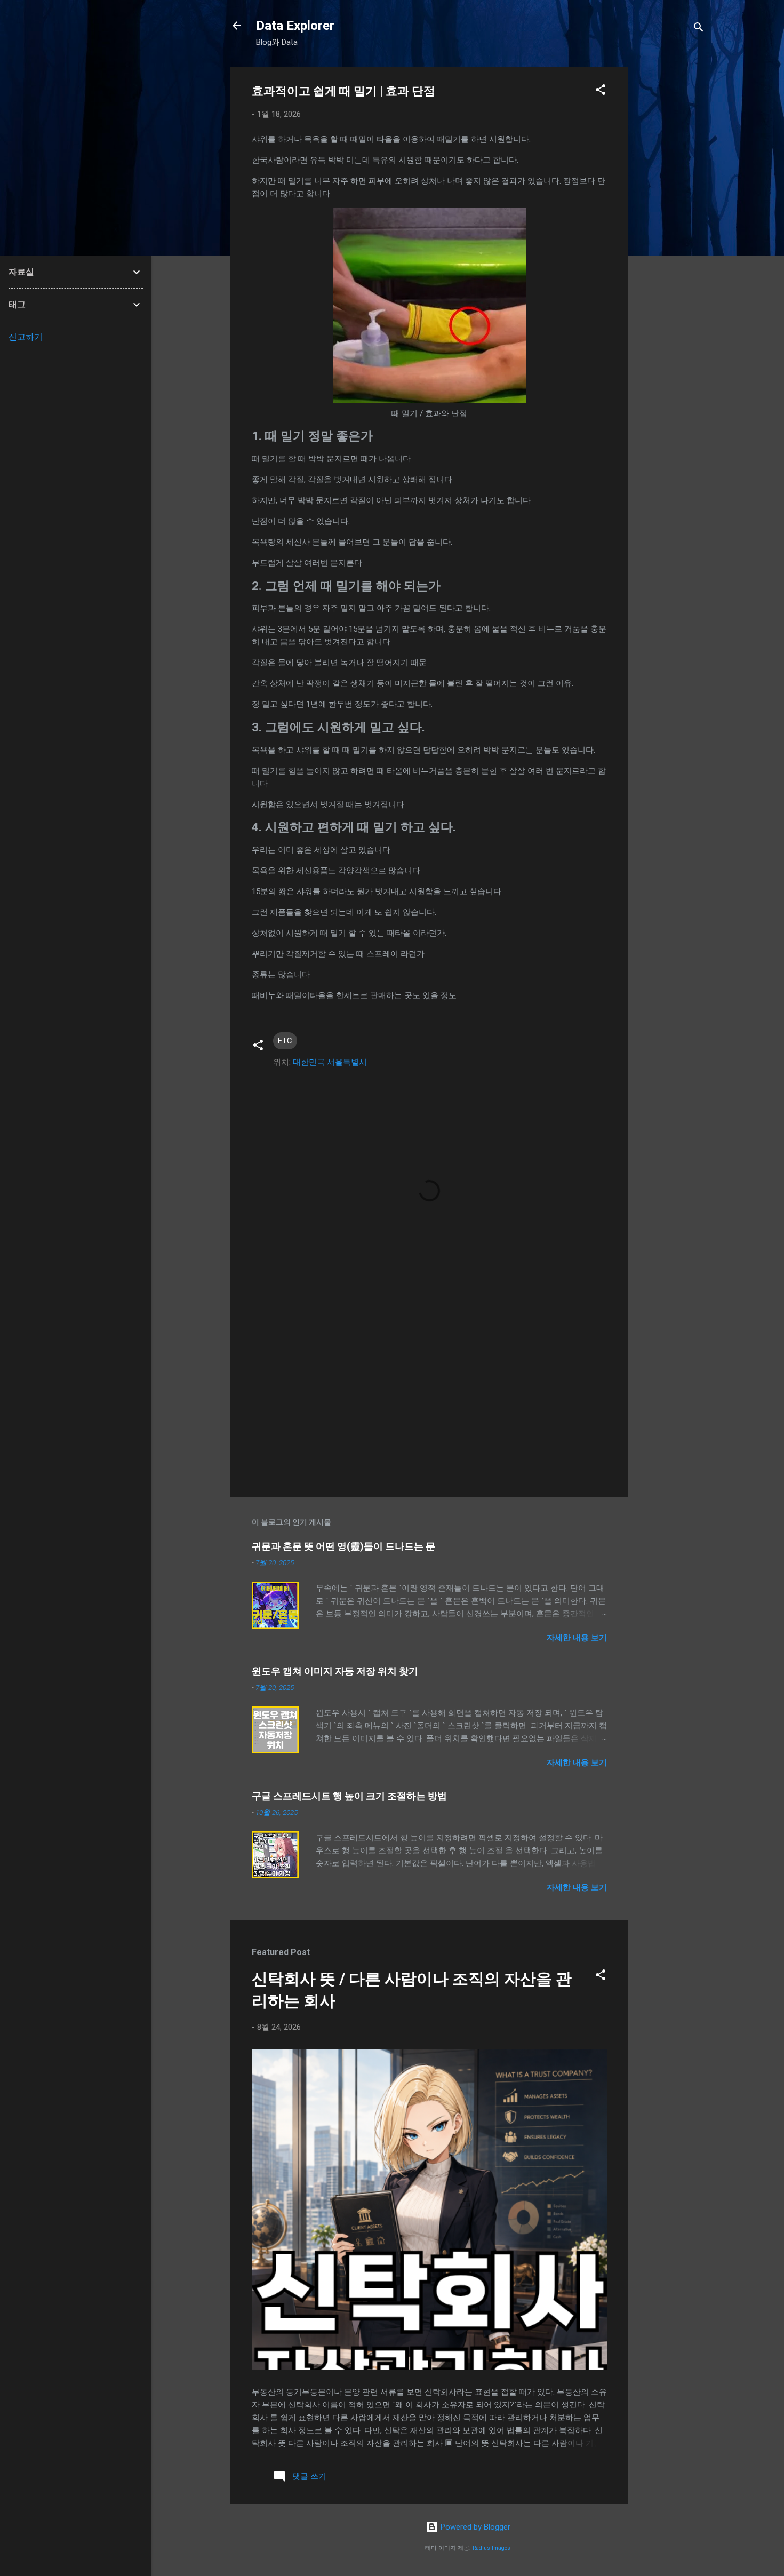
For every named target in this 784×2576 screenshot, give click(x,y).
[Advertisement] (671, 227)
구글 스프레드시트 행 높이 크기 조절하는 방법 (349, 1796)
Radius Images (491, 2548)
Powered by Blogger (474, 2527)
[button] (601, 91)
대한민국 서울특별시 (330, 1062)
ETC (285, 1041)
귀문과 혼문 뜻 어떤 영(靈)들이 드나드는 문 (343, 1546)
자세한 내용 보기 (577, 1638)
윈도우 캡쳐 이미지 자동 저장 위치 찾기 (335, 1671)
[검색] (699, 29)
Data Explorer (295, 26)
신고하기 (26, 337)
